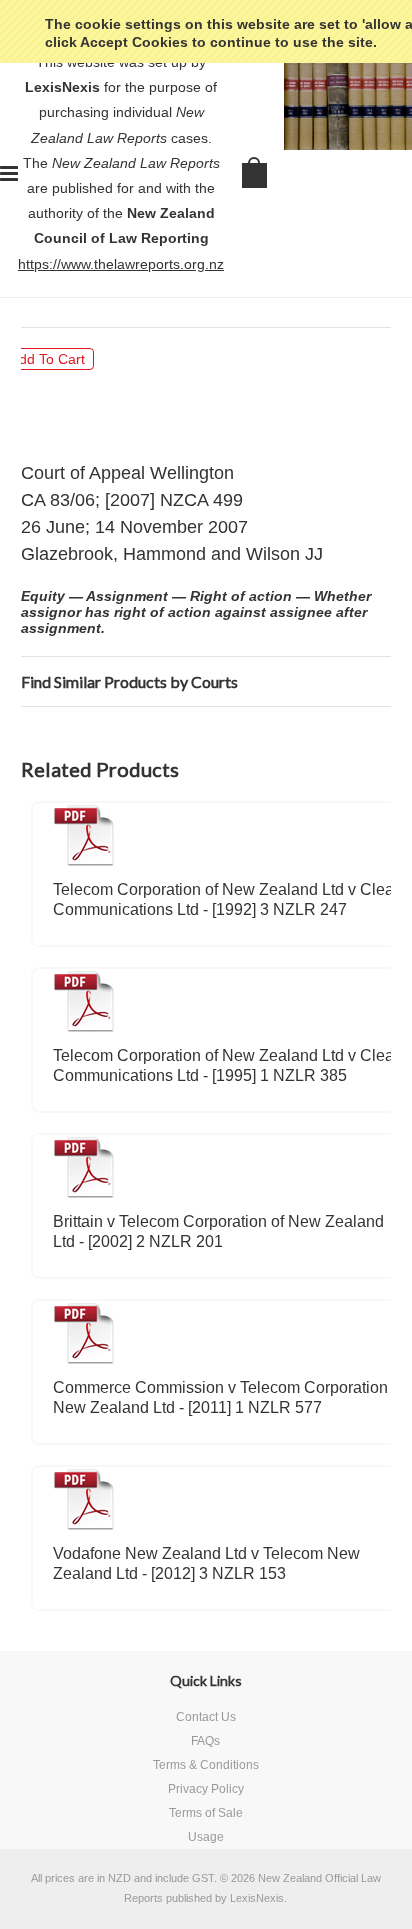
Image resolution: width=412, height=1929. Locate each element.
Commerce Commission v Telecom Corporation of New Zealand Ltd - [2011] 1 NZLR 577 (229, 1397)
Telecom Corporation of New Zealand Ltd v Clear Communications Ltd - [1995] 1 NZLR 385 (226, 1065)
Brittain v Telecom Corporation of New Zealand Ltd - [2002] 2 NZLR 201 (218, 1231)
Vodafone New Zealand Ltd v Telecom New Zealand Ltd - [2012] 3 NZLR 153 (206, 1563)
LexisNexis (257, 1898)
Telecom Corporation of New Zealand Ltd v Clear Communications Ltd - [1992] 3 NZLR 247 (226, 899)
